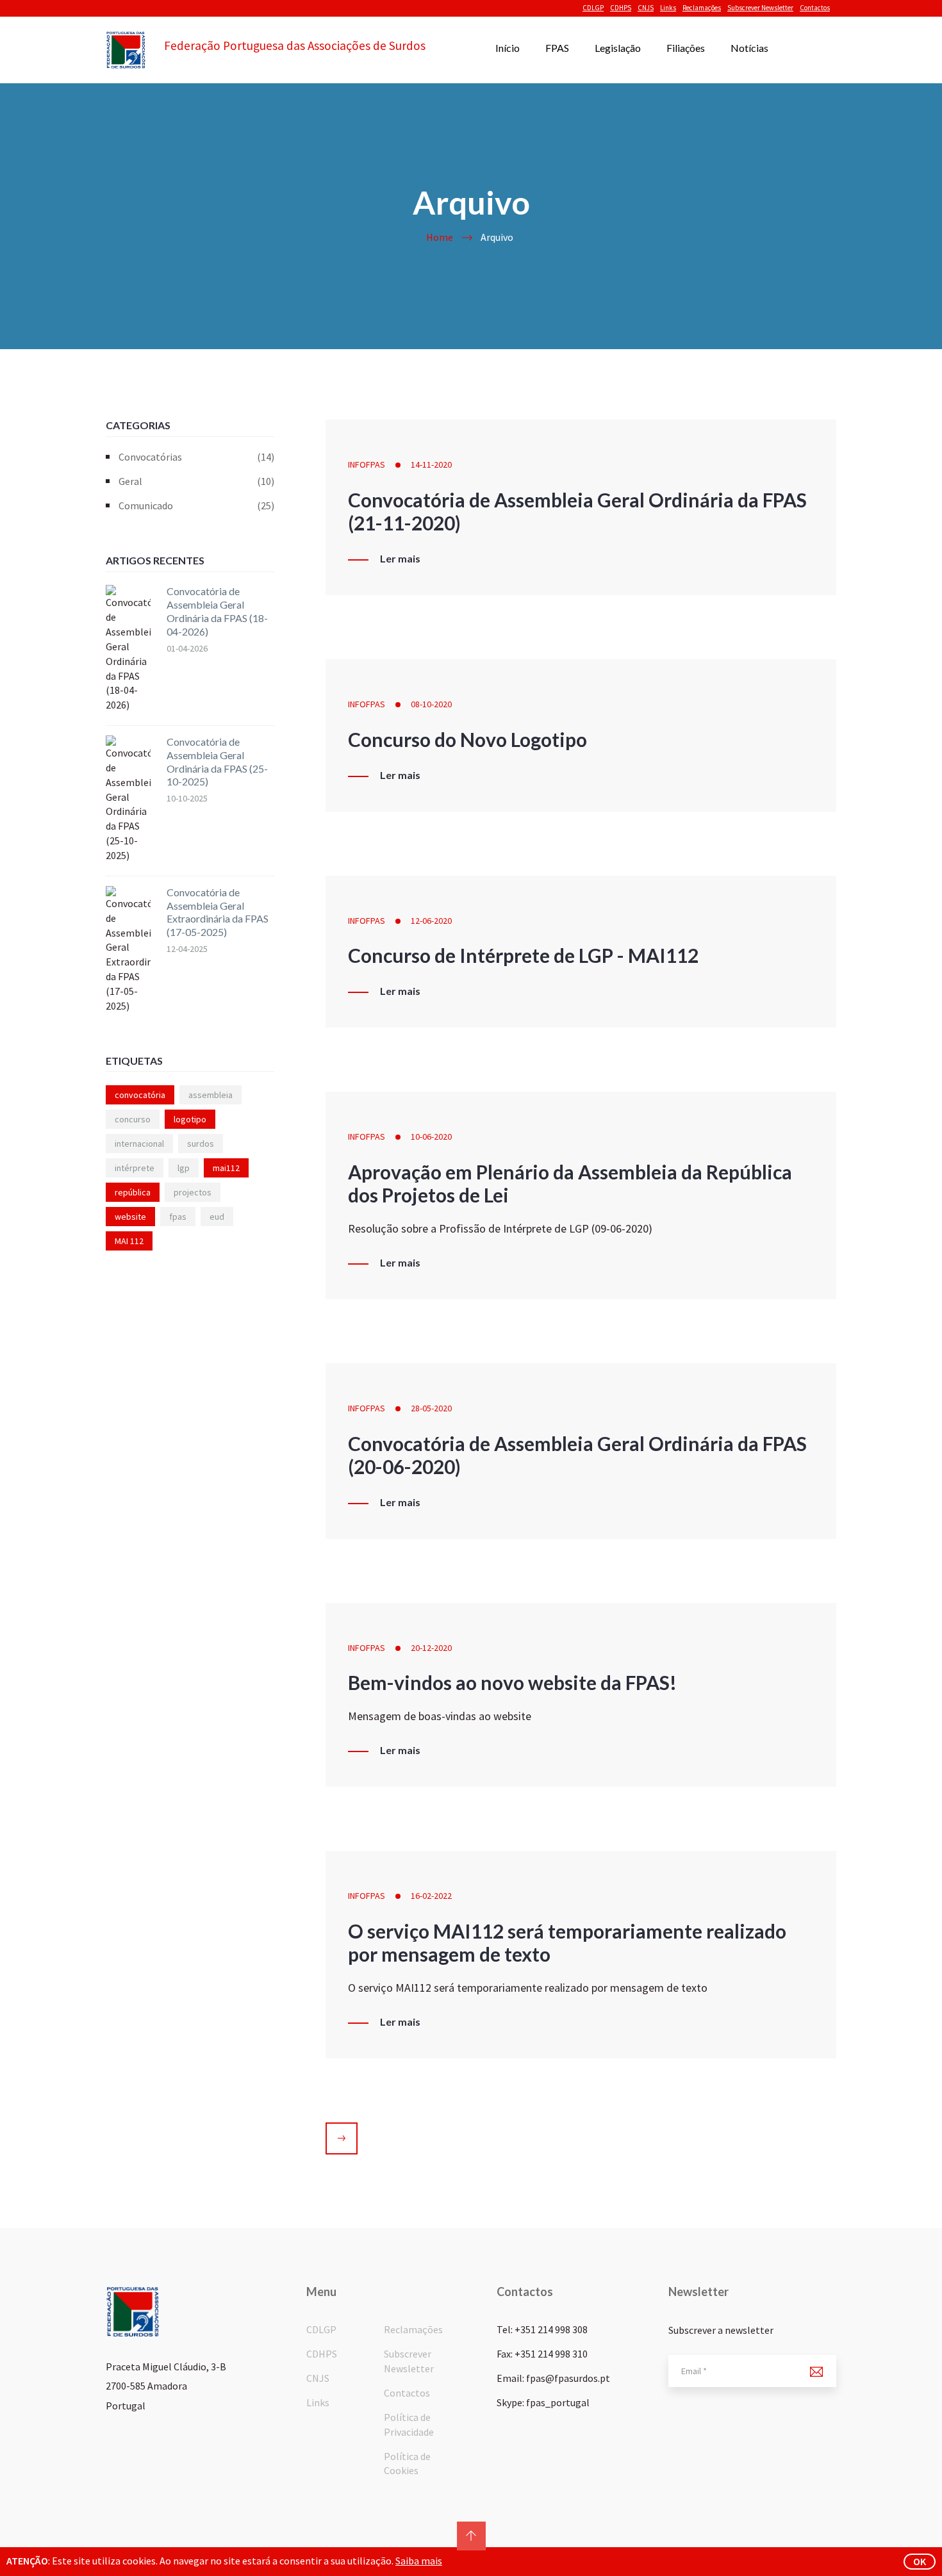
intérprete (135, 1168)
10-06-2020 (431, 1136)
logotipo (190, 1119)
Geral (196, 481)
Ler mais (400, 559)
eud (217, 1217)
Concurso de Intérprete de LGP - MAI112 (523, 955)
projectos (193, 1192)
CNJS (646, 8)
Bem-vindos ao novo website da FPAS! (512, 1682)
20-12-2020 (431, 1648)
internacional (139, 1144)
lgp (184, 1168)
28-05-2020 (431, 1408)
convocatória (140, 1095)
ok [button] (920, 2561)
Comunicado (196, 505)
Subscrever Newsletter (760, 8)
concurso (133, 1119)
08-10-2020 (431, 704)
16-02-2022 (431, 1896)
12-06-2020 (431, 921)
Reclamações (702, 8)
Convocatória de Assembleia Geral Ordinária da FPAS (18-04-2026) (217, 611)
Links (668, 8)
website (130, 1217)
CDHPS (621, 8)
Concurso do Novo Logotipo (467, 739)
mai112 (226, 1168)
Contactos (815, 8)
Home (440, 237)
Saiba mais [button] (419, 2561)
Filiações (686, 48)
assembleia (211, 1095)
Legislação (618, 48)
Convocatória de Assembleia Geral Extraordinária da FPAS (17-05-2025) (218, 912)
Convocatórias (196, 457)
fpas (178, 1217)
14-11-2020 (431, 464)
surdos (201, 1144)
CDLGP (593, 8)
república (133, 1192)
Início (508, 48)
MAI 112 (129, 1241)
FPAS (557, 48)
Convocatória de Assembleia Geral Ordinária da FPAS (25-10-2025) (217, 761)
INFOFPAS (367, 464)
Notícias (749, 48)
